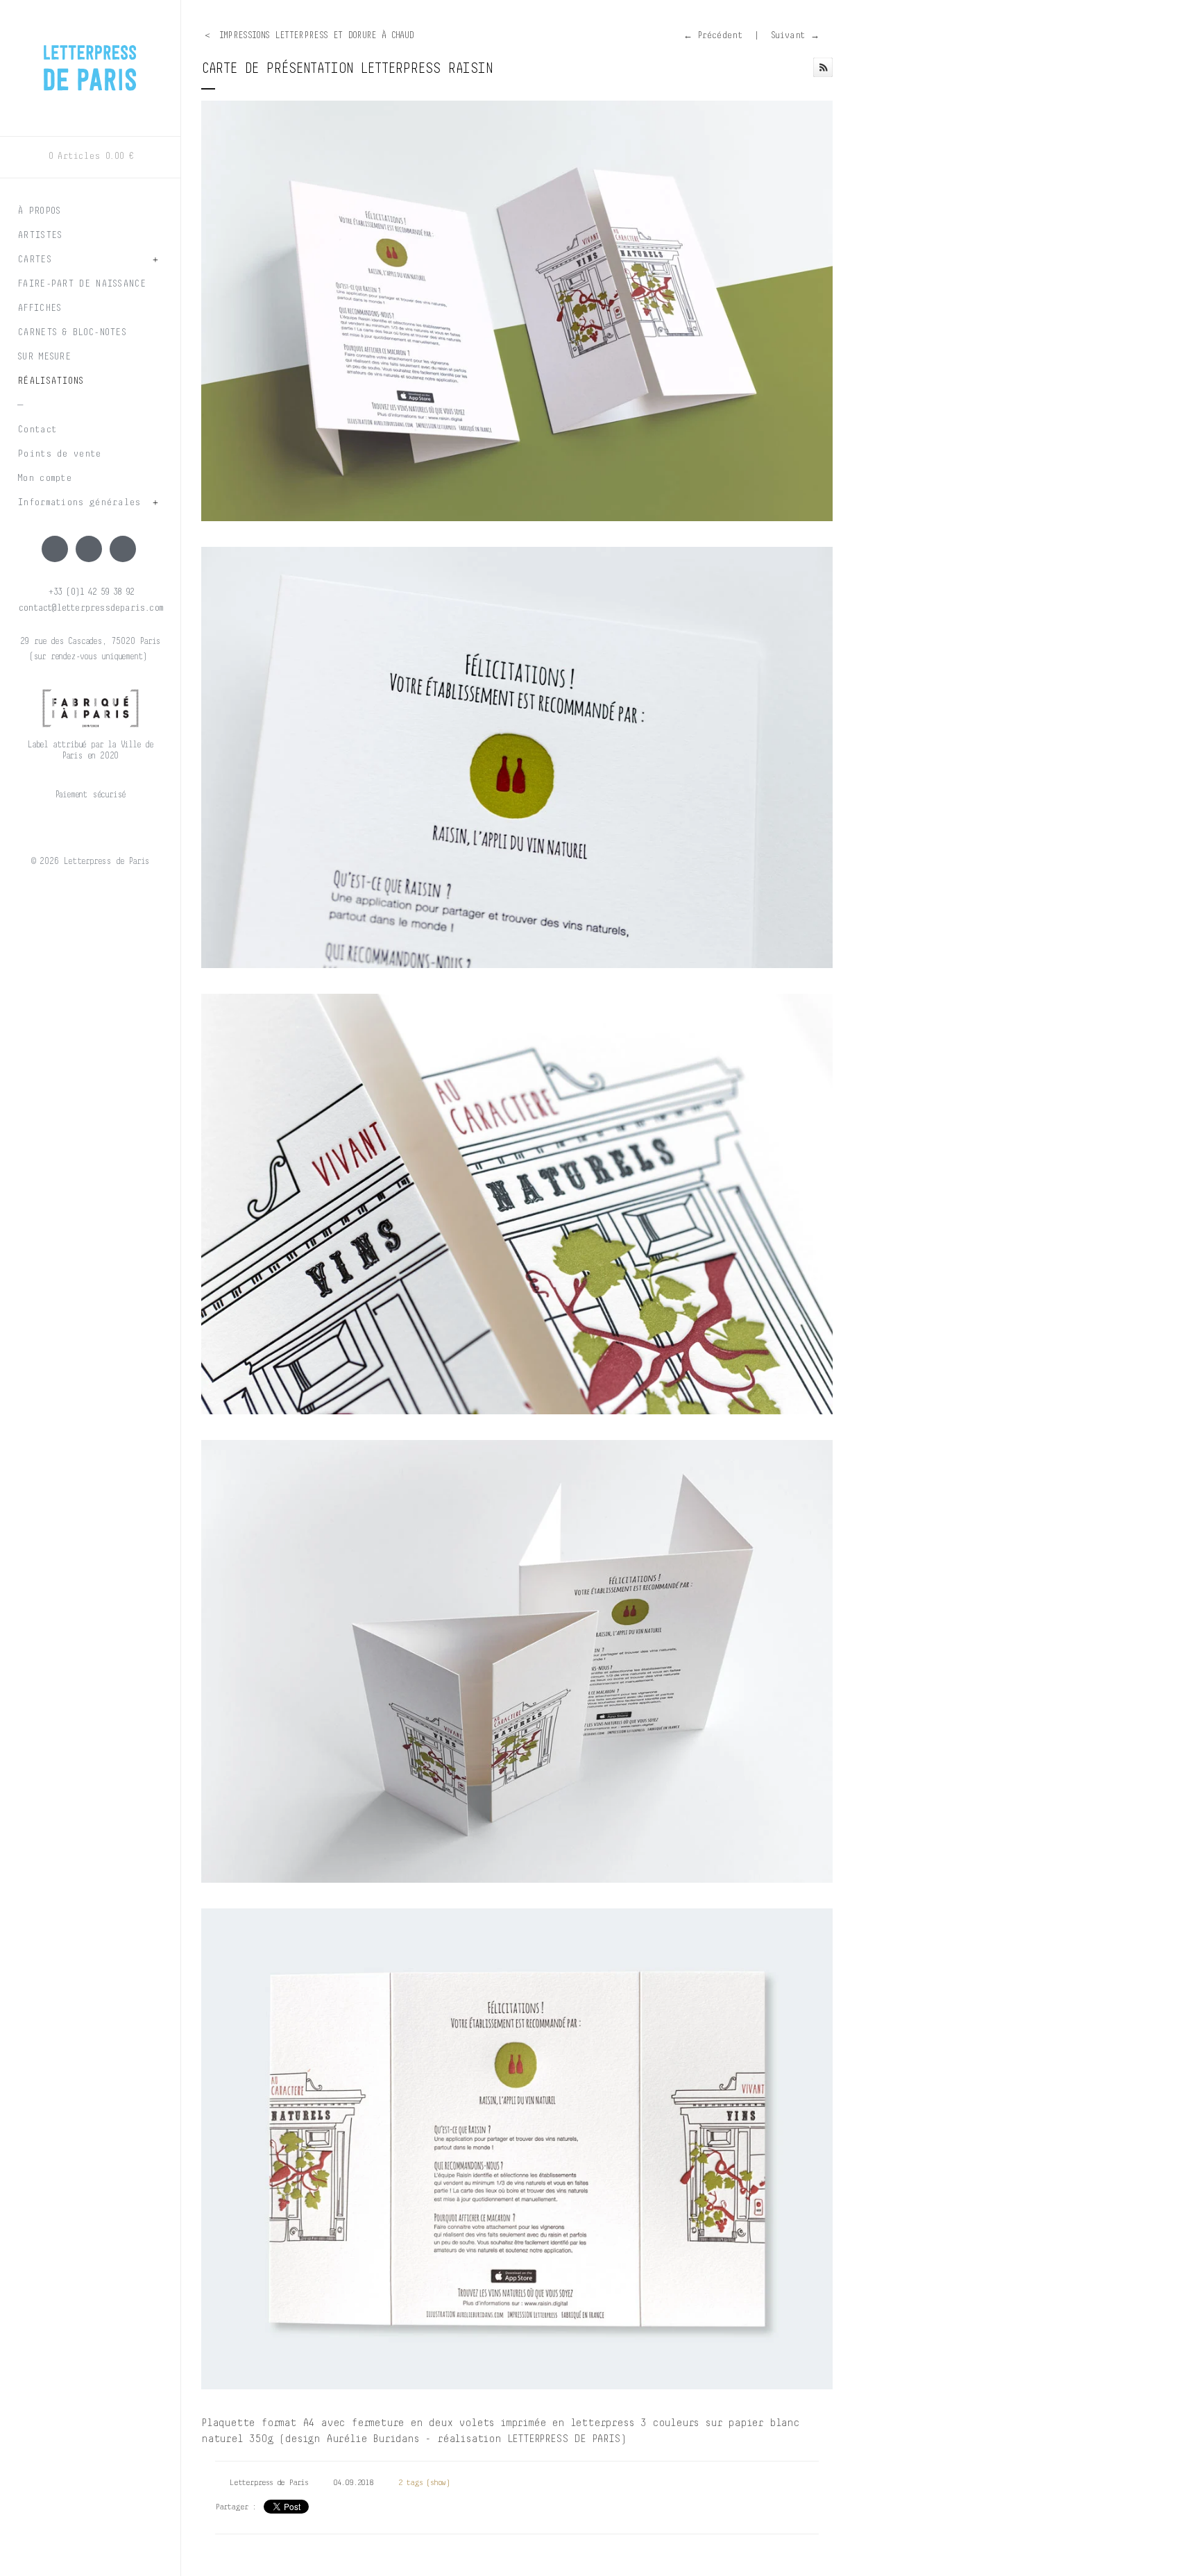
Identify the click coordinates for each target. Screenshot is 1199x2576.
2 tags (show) (424, 2483)
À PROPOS (39, 211)
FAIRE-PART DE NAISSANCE (82, 284)
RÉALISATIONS (51, 381)
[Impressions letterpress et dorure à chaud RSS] (823, 67)
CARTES (34, 260)
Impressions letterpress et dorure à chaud (317, 36)
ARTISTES (40, 235)
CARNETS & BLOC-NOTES (72, 332)
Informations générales (79, 502)
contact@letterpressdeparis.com (90, 608)
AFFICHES (39, 308)
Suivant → (795, 36)
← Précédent (713, 36)
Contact (37, 430)
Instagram (89, 549)
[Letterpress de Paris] (90, 59)
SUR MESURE (44, 357)
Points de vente (59, 454)
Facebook (55, 549)
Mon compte (44, 478)
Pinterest (123, 549)
